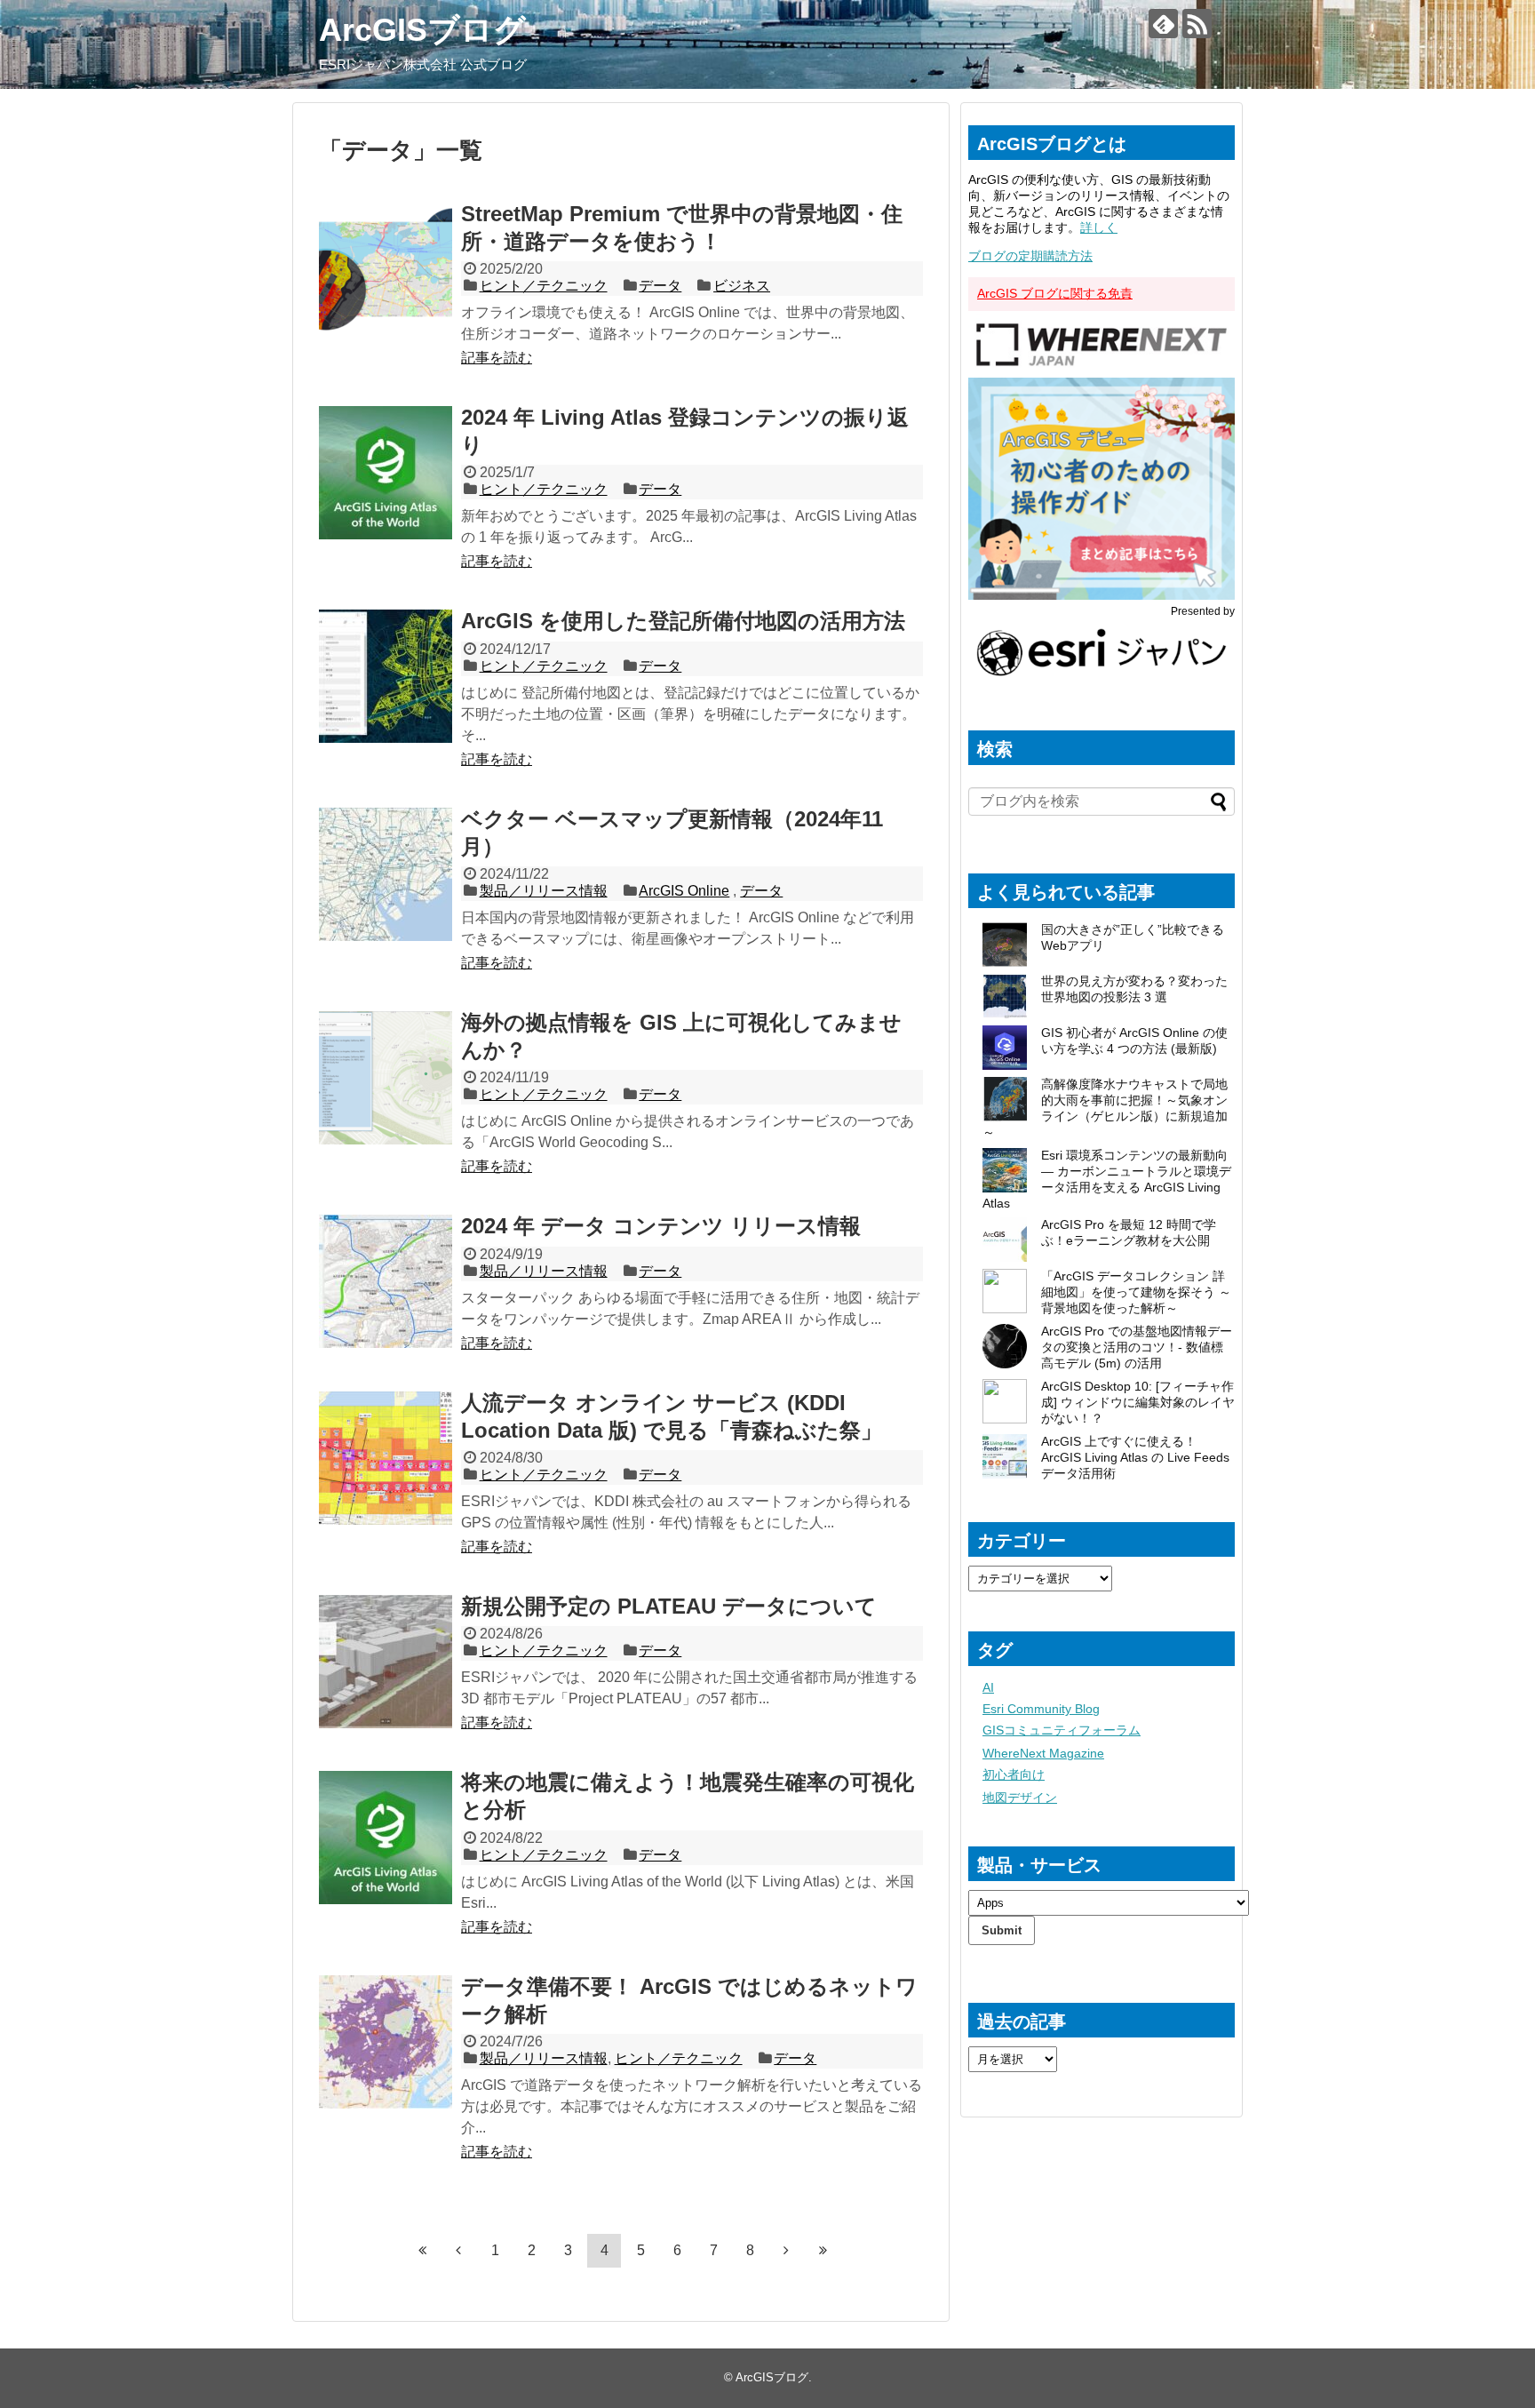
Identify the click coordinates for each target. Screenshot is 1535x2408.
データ (660, 286)
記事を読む (497, 358)
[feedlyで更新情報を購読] (1163, 24)
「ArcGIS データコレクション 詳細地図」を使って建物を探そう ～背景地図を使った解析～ (1136, 1292)
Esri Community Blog (1041, 1709)
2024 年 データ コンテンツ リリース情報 (661, 1226)
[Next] (786, 2250)
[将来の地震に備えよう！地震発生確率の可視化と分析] (386, 1838)
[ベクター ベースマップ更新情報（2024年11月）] (386, 874)
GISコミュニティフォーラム (1062, 1730)
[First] (422, 2250)
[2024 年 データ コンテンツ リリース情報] (386, 1281)
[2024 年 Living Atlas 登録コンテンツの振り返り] (386, 473)
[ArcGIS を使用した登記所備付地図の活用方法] (386, 676)
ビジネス (742, 286)
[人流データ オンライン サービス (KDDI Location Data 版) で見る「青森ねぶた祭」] (386, 1458)
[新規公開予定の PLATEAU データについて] (386, 1662)
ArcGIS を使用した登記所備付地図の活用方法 (683, 621)
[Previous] (458, 2250)
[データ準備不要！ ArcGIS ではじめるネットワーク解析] (386, 2042)
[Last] (823, 2250)
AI (988, 1687)
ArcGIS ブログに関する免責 (1055, 293)
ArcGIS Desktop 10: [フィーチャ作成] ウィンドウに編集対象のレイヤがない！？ (1138, 1402)
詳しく (1099, 227)
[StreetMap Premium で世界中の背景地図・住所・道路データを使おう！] (386, 269)
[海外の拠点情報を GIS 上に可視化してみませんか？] (386, 1078)
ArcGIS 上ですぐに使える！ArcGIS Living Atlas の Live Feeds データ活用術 (1135, 1457)
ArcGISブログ (422, 30)
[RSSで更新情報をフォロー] (1197, 24)
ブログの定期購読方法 (1030, 256)
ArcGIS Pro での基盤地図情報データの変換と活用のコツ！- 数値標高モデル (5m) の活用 (1137, 1347)
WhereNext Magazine (1043, 1753)
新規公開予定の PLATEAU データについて (669, 1606)
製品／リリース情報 (544, 891)
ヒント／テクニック (544, 286)
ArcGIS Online (684, 891)
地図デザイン (1020, 1798)
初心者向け (1014, 1774)
